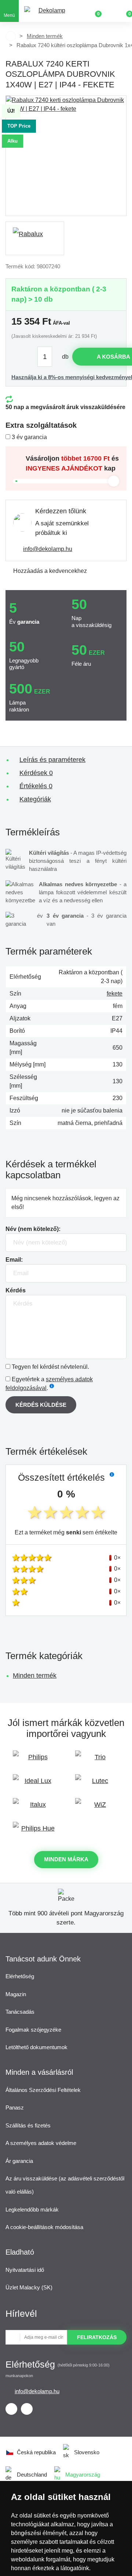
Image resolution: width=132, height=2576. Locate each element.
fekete (115, 994)
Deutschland (32, 2475)
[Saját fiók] (110, 11)
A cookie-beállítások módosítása (44, 2227)
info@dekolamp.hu (48, 549)
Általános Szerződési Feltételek (43, 2090)
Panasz (15, 2107)
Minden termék (45, 36)
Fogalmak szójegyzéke (33, 2030)
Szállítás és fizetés (28, 2125)
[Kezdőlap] (11, 36)
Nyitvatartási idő (25, 2270)
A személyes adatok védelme (41, 2143)
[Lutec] (97, 1784)
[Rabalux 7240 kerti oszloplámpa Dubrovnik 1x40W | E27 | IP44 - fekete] (66, 156)
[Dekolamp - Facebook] (11, 2409)
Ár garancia (19, 2161)
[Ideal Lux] (35, 1784)
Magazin (16, 1994)
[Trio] (97, 1761)
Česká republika (36, 2452)
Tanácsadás (20, 2012)
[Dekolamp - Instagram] (27, 2409)
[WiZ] (97, 1808)
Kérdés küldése (41, 1405)
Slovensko (87, 2452)
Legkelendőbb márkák (32, 2209)
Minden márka (66, 1859)
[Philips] (35, 1761)
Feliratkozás (97, 2337)
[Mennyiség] (49, 357)
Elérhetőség (20, 1976)
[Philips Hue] (35, 1832)
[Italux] (35, 1808)
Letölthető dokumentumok (36, 2047)
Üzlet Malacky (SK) (29, 2287)
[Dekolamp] (49, 11)
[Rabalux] (35, 238)
